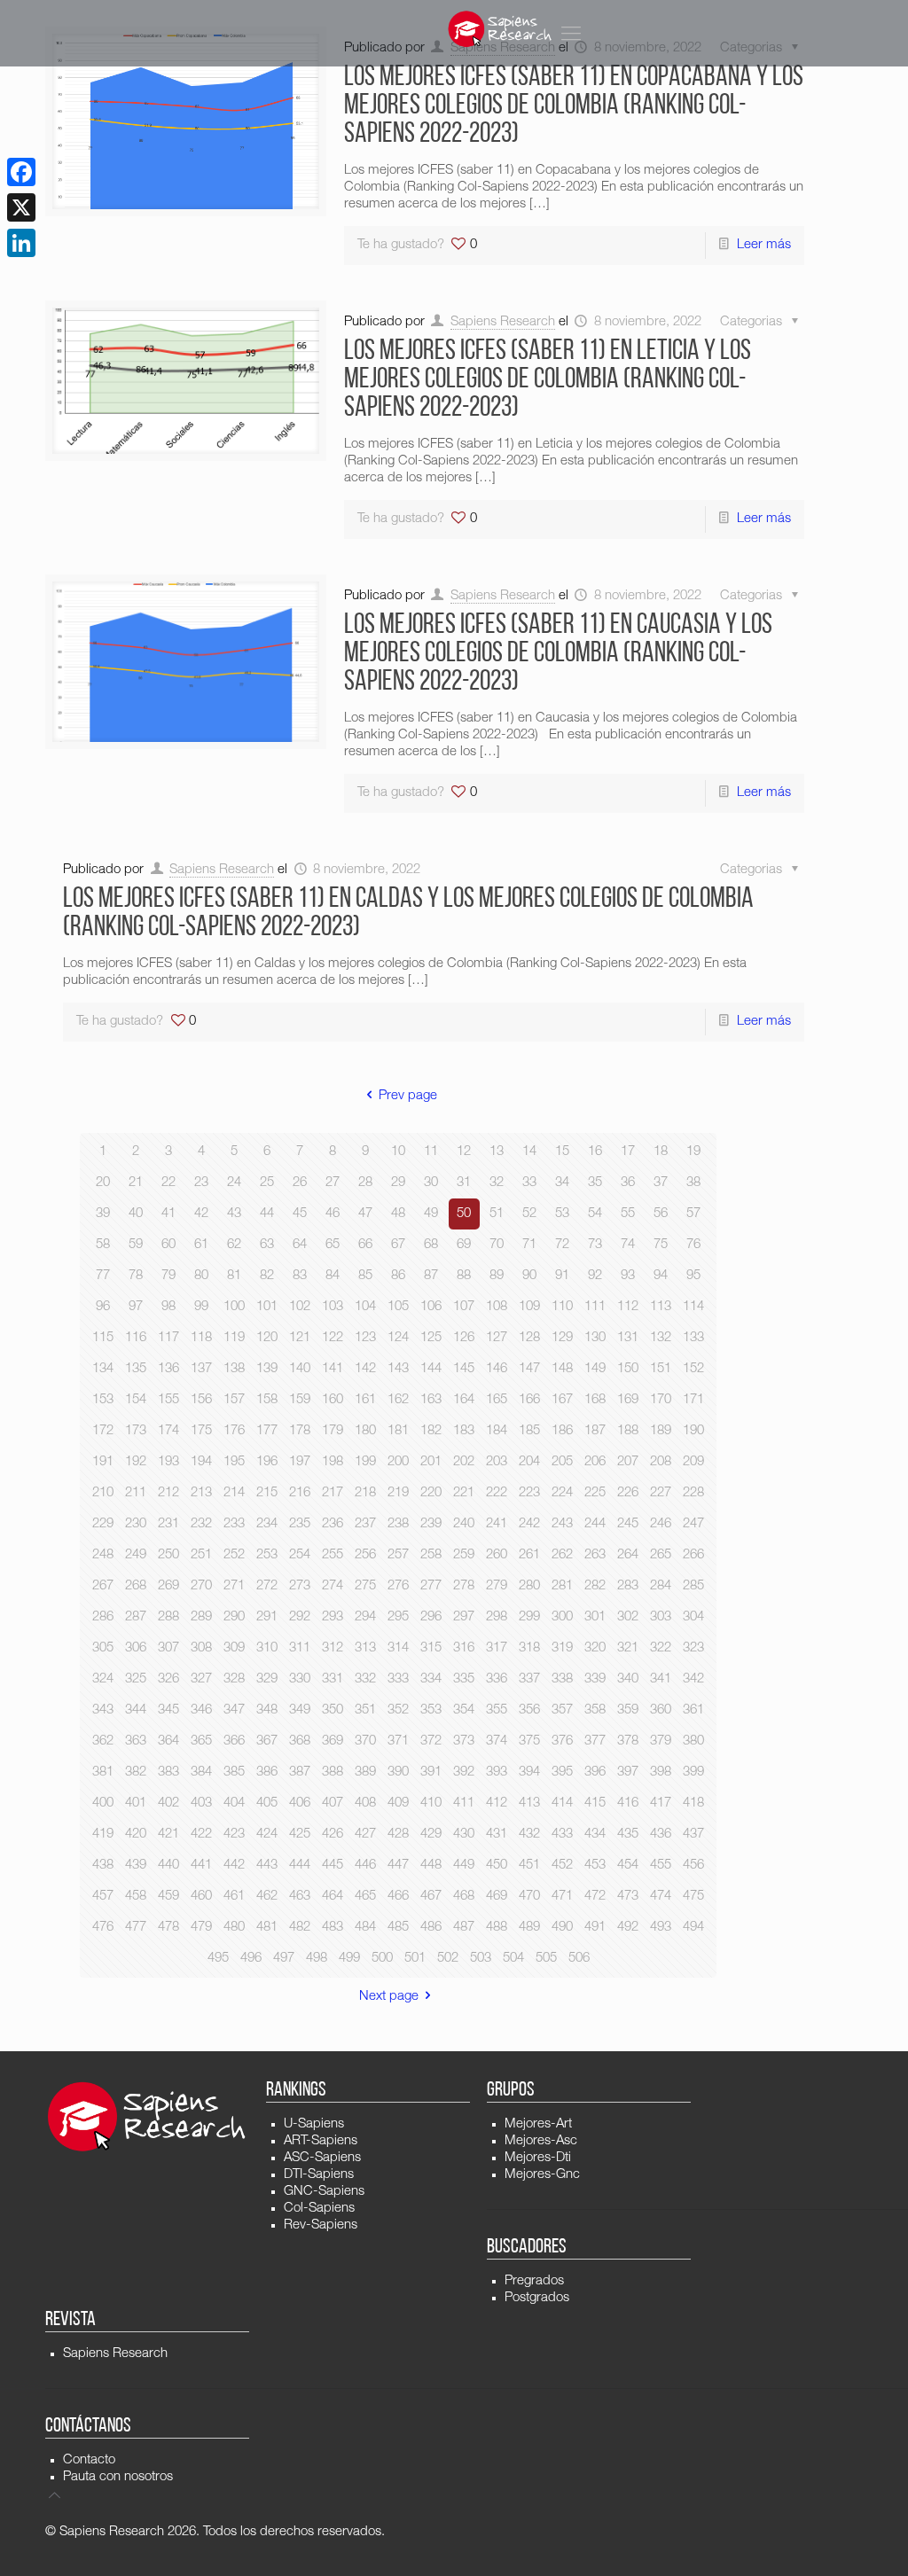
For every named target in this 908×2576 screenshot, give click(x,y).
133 (693, 1338)
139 (267, 1369)
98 (168, 1307)
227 (661, 1493)
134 (103, 1369)
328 (234, 1679)
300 (562, 1617)
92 (595, 1276)
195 (234, 1462)
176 (234, 1431)
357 (562, 1710)
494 (693, 1928)
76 (693, 1245)
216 (300, 1493)
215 (267, 1493)
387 (300, 1772)
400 (103, 1803)
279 (497, 1586)
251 (201, 1555)
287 (136, 1617)
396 (595, 1772)
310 (267, 1648)
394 (529, 1772)
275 (365, 1586)
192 (136, 1462)
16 (595, 1152)
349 (300, 1710)
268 (136, 1586)
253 (267, 1555)
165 (497, 1400)
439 (136, 1866)
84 (333, 1276)
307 (168, 1648)
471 (562, 1897)
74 (628, 1245)
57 (693, 1214)
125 (431, 1338)
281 (562, 1586)
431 (497, 1834)
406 (300, 1803)
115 (103, 1338)
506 (579, 1959)
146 (497, 1369)
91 (562, 1276)
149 (595, 1369)
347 (234, 1710)
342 (693, 1679)
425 (300, 1834)
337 (529, 1679)
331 (333, 1679)
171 (693, 1400)
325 (136, 1679)
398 (661, 1772)
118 (201, 1338)
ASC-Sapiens (322, 2158)
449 (464, 1866)
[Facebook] (21, 172)
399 (693, 1772)
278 (464, 1586)
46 (333, 1214)
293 (333, 1617)
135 (136, 1369)
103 (333, 1307)
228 (693, 1493)
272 (267, 1586)
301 (595, 1617)
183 (464, 1431)
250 (168, 1555)
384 (201, 1772)
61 (201, 1245)
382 (136, 1772)
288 (168, 1617)
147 (529, 1369)
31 (464, 1183)
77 (103, 1276)
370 (365, 1741)
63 (267, 1245)
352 (398, 1710)
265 (661, 1555)
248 (103, 1555)
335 (464, 1679)
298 (497, 1617)
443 (267, 1866)
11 (431, 1152)
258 (431, 1555)
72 (562, 1245)
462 (267, 1897)
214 (234, 1493)
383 (168, 1772)
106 (431, 1307)
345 (168, 1710)
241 (497, 1524)
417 (661, 1803)
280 (529, 1586)
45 (300, 1214)
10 (398, 1152)
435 (628, 1834)
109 (529, 1307)
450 (497, 1866)
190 (693, 1431)
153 (103, 1400)
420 (136, 1834)
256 (365, 1555)
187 (595, 1431)
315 (431, 1648)
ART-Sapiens (321, 2141)
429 (431, 1834)
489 (529, 1928)
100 (234, 1307)
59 (136, 1245)
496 (251, 1959)
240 (464, 1524)
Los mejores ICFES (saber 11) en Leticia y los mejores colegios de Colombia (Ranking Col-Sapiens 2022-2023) (548, 380)
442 (234, 1866)
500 (382, 1959)
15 (562, 1152)
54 (595, 1214)
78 (136, 1276)
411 (464, 1803)
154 (136, 1400)
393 (497, 1772)
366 (234, 1741)
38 (693, 1183)
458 (136, 1897)
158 (267, 1400)
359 (628, 1710)
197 (300, 1462)
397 (628, 1772)
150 (628, 1369)
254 (300, 1555)
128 (529, 1338)
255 (333, 1555)
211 (136, 1493)
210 (103, 1493)
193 (168, 1462)
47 (365, 1214)
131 (628, 1338)
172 (103, 1431)
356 (529, 1710)
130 (595, 1338)
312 (333, 1648)
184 (497, 1431)
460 (201, 1897)
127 (497, 1338)
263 (595, 1555)
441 (201, 1866)
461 (234, 1897)
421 (168, 1834)
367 (267, 1741)
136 (168, 1369)
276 (398, 1586)
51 (497, 1214)
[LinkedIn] (21, 243)
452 (562, 1866)
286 (103, 1617)
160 (333, 1400)
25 (267, 1183)
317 (497, 1648)
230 (136, 1524)
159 (300, 1400)
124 (398, 1338)
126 (464, 1338)
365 (201, 1741)
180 (365, 1431)
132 (661, 1338)
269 (168, 1586)
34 (562, 1183)
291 (267, 1617)
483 (333, 1928)
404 (234, 1803)
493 (661, 1928)
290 (234, 1617)
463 (300, 1897)
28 (365, 1183)
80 (201, 1276)
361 (693, 1710)
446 (365, 1866)
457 (103, 1897)
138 (234, 1369)
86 (398, 1276)
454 (628, 1866)
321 (628, 1648)
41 (168, 1214)
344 (136, 1710)
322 (661, 1648)
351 (365, 1710)
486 (431, 1928)
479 (201, 1928)
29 (398, 1183)
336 (497, 1679)
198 (333, 1462)
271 (234, 1586)
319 (562, 1648)
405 (267, 1803)
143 (398, 1369)
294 (365, 1617)
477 (136, 1928)
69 (464, 1245)
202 (464, 1462)
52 (529, 1214)
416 (628, 1803)
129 (562, 1338)
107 (464, 1307)
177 (267, 1431)
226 (628, 1493)
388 (333, 1772)
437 (693, 1834)
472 (595, 1897)
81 (234, 1276)
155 (168, 1400)
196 (267, 1462)
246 (661, 1524)
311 (300, 1648)
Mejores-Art (538, 2124)
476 (103, 1928)
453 (595, 1866)
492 (628, 1928)
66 (365, 1245)
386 (267, 1772)
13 (497, 1152)
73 (595, 1245)
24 (234, 1183)
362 (103, 1741)
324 (103, 1679)
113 (661, 1307)
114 (693, 1307)
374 (497, 1741)
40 (136, 1214)
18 (661, 1152)
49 (431, 1214)
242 (529, 1524)
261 (529, 1555)
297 (464, 1617)
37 (661, 1183)
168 (595, 1400)
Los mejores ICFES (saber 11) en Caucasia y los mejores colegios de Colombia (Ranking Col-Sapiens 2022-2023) (558, 654)
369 (333, 1741)
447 (398, 1866)
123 (365, 1338)
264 (628, 1555)
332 (365, 1679)
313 (365, 1648)
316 (464, 1648)
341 (661, 1679)
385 (234, 1772)
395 (562, 1772)
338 (562, 1679)
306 (136, 1648)
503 (481, 1959)
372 (431, 1741)
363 (136, 1741)
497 (284, 1959)
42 (201, 1214)
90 (529, 1276)
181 (398, 1431)
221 (464, 1493)
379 (661, 1741)
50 (464, 1214)
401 (136, 1803)
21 (136, 1183)
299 (529, 1617)
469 (497, 1897)
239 (431, 1524)
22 (168, 1183)
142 (365, 1369)
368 (300, 1741)
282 (595, 1586)
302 (628, 1617)
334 (431, 1679)
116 (136, 1338)
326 (168, 1679)
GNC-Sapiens (324, 2192)
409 (398, 1803)
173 (136, 1431)
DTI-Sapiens (319, 2175)
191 (103, 1462)
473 (628, 1897)
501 (415, 1959)
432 (529, 1834)
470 (529, 1897)
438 (103, 1866)
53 (562, 1214)
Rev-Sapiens (321, 2225)
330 (300, 1679)
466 (398, 1897)
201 (431, 1462)
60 (168, 1245)
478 (168, 1928)
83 (300, 1276)
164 (464, 1400)
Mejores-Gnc (542, 2175)
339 (595, 1679)
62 (234, 1245)
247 (693, 1524)
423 (234, 1834)
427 (365, 1834)
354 (464, 1710)
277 (431, 1586)
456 (693, 1866)
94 (661, 1276)
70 (497, 1245)
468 (464, 1897)
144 (431, 1369)
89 (497, 1276)
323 (693, 1648)
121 (300, 1338)
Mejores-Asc (541, 2141)
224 (562, 1493)
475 (693, 1897)
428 (398, 1834)
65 (333, 1245)
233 (234, 1524)
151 (661, 1369)
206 (595, 1462)
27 (333, 1183)
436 (661, 1834)
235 (300, 1524)
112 (628, 1307)
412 (497, 1803)
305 (103, 1648)
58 (103, 1245)
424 (267, 1834)
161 (365, 1400)
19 (693, 1152)
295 (398, 1617)
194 (201, 1462)
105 (398, 1307)
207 (628, 1462)
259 (464, 1555)
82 (267, 1276)
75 (661, 1245)
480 (234, 1928)
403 (201, 1803)
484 (365, 1928)
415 (595, 1803)
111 (595, 1307)
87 (431, 1276)
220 (431, 1493)
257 (398, 1555)
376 (562, 1741)
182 (431, 1431)
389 (365, 1772)
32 (497, 1183)
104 (365, 1307)
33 (529, 1183)
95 (693, 1276)
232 (201, 1524)
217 (333, 1493)
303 (661, 1617)
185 (529, 1431)
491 (595, 1928)
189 (661, 1431)
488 (497, 1928)
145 (464, 1369)
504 (513, 1959)
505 (546, 1959)
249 (136, 1555)
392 (464, 1772)
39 (103, 1214)
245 (628, 1524)
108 (497, 1307)
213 (201, 1493)
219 (398, 1493)
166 (529, 1400)
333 (398, 1679)
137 (201, 1369)
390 (398, 1772)
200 (398, 1462)
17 (628, 1152)
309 (234, 1648)
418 (693, 1803)
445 (333, 1866)
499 (349, 1959)
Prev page (408, 1096)
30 (431, 1183)
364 (168, 1741)
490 (562, 1928)
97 (136, 1307)
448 (431, 1866)
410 (431, 1803)
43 (234, 1214)
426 (333, 1834)
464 (333, 1897)
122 (333, 1338)
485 (398, 1928)
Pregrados (534, 2281)
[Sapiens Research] (500, 29)
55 (628, 1214)
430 (464, 1834)
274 (333, 1586)
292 (300, 1617)
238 (398, 1524)
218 (365, 1493)
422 (201, 1834)
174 (168, 1431)
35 (595, 1183)
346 (201, 1710)
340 (628, 1679)
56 (661, 1214)
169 (628, 1400)
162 (398, 1400)
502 (448, 1959)
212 (168, 1493)
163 (431, 1400)
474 (661, 1897)
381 (103, 1772)
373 (464, 1741)
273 (300, 1586)
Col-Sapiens (319, 2209)
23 (201, 1183)
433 (562, 1834)
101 (267, 1307)
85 (365, 1276)
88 (464, 1276)
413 (529, 1803)
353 (431, 1710)
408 (365, 1803)
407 (333, 1803)
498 (317, 1959)
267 (103, 1586)
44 (267, 1214)
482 (300, 1928)
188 (628, 1431)
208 (661, 1462)
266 (693, 1555)
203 (497, 1462)
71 (529, 1245)
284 (661, 1586)
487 (464, 1928)
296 (431, 1617)
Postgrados (537, 2298)
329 (267, 1679)
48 (398, 1214)
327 (201, 1679)
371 (398, 1741)
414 (562, 1803)
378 (628, 1741)
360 (661, 1710)
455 (661, 1866)
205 (562, 1462)
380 (693, 1741)
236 (333, 1524)
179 (333, 1431)
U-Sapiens (314, 2124)
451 (529, 1866)
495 (218, 1959)
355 (497, 1710)
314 (398, 1648)
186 (562, 1431)
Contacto (89, 2460)
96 (103, 1307)
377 (595, 1741)
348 (267, 1710)
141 (333, 1369)
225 (595, 1493)
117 (168, 1338)
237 (365, 1524)
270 (201, 1586)
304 (693, 1617)
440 (168, 1866)
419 (103, 1834)
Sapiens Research (503, 322)
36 (628, 1183)
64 (300, 1245)
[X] (21, 207)
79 (168, 1276)
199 (365, 1462)
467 (431, 1897)
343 (103, 1710)
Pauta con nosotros (118, 2477)
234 (267, 1524)
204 (529, 1462)
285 (693, 1586)
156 (201, 1400)
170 (661, 1400)
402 (168, 1803)
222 (497, 1493)
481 (267, 1928)
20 (103, 1183)
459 (168, 1897)
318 (529, 1648)
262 (562, 1555)
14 (529, 1152)
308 (201, 1648)
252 (234, 1555)
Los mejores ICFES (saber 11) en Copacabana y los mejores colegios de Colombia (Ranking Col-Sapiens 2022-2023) (574, 106)
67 (398, 1245)
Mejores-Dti (538, 2158)
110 (562, 1307)
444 (300, 1866)
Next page (389, 1997)
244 (595, 1524)
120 (267, 1338)
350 (333, 1710)
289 (201, 1617)
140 (300, 1369)
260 (497, 1555)
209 (693, 1462)
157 (234, 1400)
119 (234, 1338)
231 (168, 1524)
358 (595, 1710)
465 (365, 1897)
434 (595, 1834)
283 (628, 1586)
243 (562, 1524)
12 (464, 1152)
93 (628, 1276)
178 (300, 1431)
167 (562, 1400)
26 (300, 1183)
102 (300, 1307)
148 (562, 1369)
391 (431, 1772)
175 (201, 1431)
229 (103, 1524)
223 (529, 1493)
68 (431, 1245)
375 (529, 1741)
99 (201, 1307)
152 (693, 1369)
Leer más (764, 245)
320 (595, 1648)
